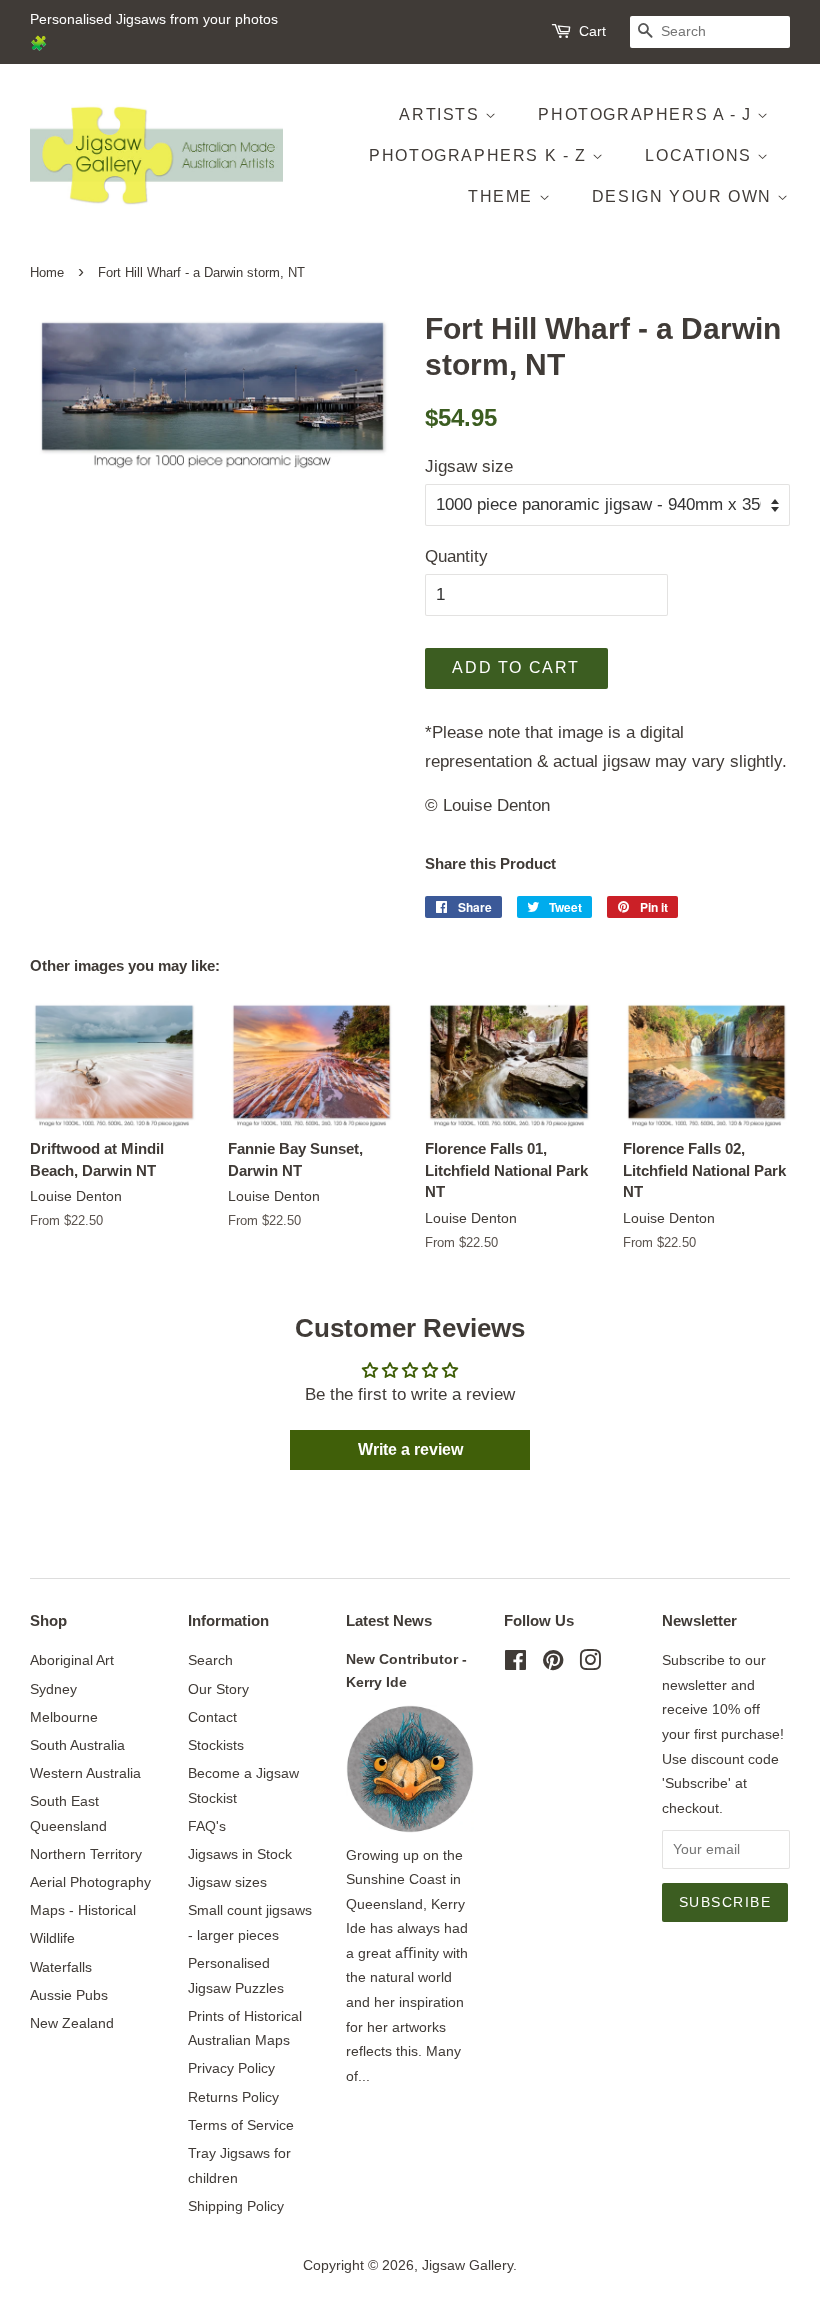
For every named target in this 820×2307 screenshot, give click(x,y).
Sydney (53, 1689)
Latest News (389, 1620)
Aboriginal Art (72, 1660)
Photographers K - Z (480, 155)
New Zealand (72, 2023)
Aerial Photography (90, 1882)
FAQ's (207, 1826)
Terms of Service (241, 2125)
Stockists (216, 1745)
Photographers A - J (647, 114)
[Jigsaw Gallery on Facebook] (515, 1664)
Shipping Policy (236, 2206)
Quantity (456, 556)
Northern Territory (86, 1854)
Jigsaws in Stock (240, 1854)
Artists (442, 114)
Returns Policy (233, 2097)
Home (47, 272)
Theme (503, 196)
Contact (212, 1717)
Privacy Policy (231, 2068)
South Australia (77, 1745)
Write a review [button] (410, 1449)
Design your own (685, 196)
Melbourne (64, 1717)
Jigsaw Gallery (467, 2265)
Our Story (218, 1689)
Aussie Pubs (69, 1995)
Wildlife (52, 1938)
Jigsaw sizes (227, 1882)
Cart (592, 31)
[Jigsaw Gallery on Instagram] (590, 1664)
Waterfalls (61, 1967)
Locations (701, 155)
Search (210, 1660)
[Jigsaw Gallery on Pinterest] (553, 1664)
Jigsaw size (469, 466)
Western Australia (85, 1773)
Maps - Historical (83, 1910)
